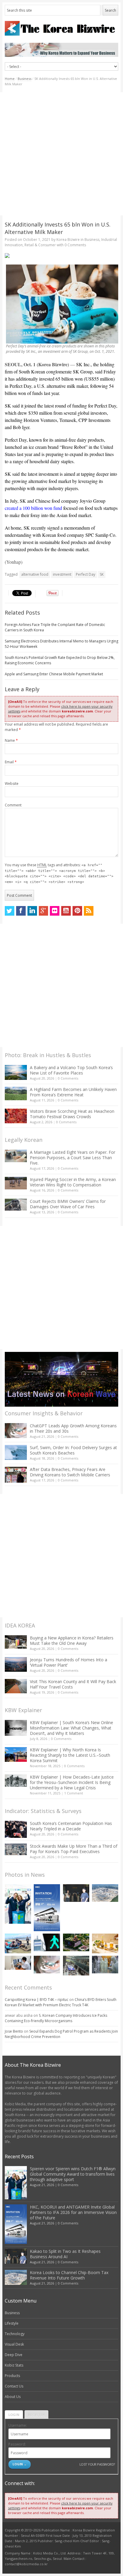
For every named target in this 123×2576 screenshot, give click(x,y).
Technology (15, 2334)
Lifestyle (12, 2323)
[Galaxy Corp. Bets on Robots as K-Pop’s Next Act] (76, 1942)
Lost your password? (97, 2464)
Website (12, 784)
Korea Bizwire (68, 240)
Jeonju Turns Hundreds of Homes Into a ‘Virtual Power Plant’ (69, 1662)
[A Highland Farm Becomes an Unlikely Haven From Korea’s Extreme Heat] (16, 1093)
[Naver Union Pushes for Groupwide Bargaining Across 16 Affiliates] (76, 1966)
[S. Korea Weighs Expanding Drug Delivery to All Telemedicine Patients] (18, 1963)
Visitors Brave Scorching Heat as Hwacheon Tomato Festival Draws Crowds (72, 1114)
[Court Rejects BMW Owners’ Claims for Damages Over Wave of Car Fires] (16, 1205)
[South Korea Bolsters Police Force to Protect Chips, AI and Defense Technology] (105, 1965)
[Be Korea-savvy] (62, 28)
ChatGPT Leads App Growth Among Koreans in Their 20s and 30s (73, 1428)
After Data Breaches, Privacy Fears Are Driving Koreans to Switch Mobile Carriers (70, 1472)
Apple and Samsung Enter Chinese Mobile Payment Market (54, 674)
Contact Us (14, 2386)
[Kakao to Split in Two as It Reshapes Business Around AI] (76, 1893)
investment (62, 574)
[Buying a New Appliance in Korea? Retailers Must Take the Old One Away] (16, 1642)
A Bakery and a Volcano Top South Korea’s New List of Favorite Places (71, 1070)
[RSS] (89, 911)
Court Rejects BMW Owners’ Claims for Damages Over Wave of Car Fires (68, 1204)
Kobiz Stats (14, 2365)
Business (24, 79)
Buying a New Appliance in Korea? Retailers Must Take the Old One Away (72, 1640)
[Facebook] (21, 911)
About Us (13, 2397)
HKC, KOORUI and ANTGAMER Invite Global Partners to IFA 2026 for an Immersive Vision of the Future (73, 2212)
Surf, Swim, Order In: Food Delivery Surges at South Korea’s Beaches (73, 1450)
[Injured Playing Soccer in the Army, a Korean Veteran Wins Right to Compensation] (16, 1183)
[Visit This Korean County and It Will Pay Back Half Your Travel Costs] (16, 1686)
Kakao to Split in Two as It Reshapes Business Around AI (65, 2254)
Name (11, 740)
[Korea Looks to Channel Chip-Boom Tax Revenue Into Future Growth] (105, 1893)
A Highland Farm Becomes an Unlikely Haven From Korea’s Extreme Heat (73, 1092)
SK (102, 574)
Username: (18, 2425)
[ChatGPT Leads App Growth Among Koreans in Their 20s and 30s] (16, 1430)
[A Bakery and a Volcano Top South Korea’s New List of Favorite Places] (16, 1072)
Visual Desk (14, 2344)
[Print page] (62, 256)
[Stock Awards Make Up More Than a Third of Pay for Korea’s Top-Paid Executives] (16, 1849)
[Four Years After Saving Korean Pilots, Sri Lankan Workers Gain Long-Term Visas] (18, 1943)
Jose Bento (14, 2031)
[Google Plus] (44, 911)
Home (10, 79)
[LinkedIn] (32, 911)
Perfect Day (86, 574)
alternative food (35, 574)
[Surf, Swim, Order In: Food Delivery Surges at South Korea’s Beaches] (16, 1452)
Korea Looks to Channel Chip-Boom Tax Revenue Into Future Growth (69, 2275)
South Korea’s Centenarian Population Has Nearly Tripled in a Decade (71, 1826)
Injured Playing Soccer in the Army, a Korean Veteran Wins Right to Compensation (73, 1182)
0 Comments (68, 1078)
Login (14, 2415)
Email (11, 762)
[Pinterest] (77, 911)
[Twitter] (10, 911)
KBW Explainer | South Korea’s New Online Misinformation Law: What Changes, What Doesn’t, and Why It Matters (72, 1728)
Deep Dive (14, 2355)
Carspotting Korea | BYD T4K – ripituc (37, 2000)
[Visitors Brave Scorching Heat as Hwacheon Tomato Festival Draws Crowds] (16, 1116)
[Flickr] (55, 911)
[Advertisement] (61, 154)
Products (12, 2376)
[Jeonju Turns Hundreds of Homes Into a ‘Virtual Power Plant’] (16, 1664)
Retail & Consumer (40, 245)
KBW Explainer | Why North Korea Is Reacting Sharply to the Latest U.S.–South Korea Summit (70, 1755)
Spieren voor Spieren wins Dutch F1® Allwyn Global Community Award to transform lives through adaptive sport (73, 2174)
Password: (17, 2444)
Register (36, 2415)
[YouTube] (66, 911)
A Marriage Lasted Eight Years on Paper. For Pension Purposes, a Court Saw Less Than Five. (73, 1158)
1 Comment (74, 1793)
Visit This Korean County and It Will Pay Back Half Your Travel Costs (73, 1684)
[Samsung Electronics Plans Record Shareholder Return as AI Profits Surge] (47, 1942)
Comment (13, 805)
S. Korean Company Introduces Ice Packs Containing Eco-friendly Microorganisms (56, 2018)
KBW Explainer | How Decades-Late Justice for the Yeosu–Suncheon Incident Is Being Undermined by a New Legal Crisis (72, 1782)
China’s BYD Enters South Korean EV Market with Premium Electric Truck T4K (61, 2002)
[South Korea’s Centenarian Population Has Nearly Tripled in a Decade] (16, 1829)
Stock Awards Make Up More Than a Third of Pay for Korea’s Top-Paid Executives (74, 1849)
